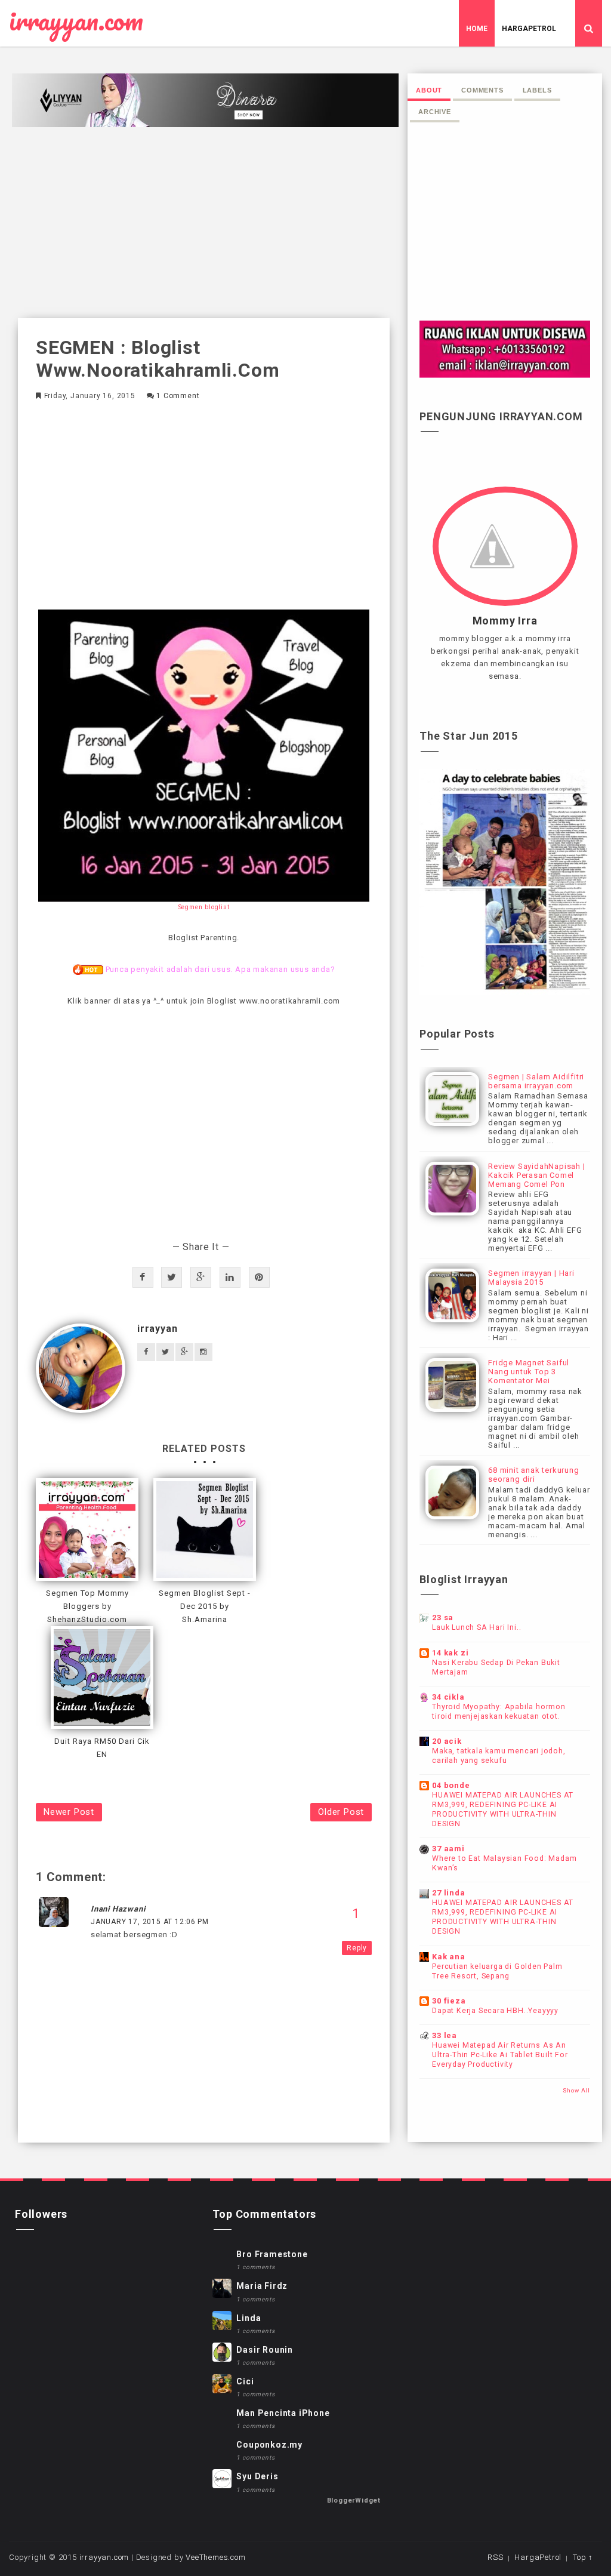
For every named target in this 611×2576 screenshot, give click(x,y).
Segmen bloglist (204, 907)
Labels (537, 90)
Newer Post (69, 1812)
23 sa (443, 1618)
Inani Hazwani (118, 1909)
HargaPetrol (529, 29)
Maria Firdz (262, 2286)
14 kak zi (450, 1653)
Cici (245, 2381)
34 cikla (448, 1697)
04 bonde (451, 1785)
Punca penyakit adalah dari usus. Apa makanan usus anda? (220, 969)
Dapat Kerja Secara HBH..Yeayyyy (495, 2011)
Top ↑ (583, 2557)
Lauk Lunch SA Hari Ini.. (476, 1627)
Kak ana (449, 1957)
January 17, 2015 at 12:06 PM (149, 1922)
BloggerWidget (354, 2500)
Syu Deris (257, 2476)
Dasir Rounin (265, 2350)
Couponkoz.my (269, 2445)
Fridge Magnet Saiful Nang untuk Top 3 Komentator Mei (529, 1372)
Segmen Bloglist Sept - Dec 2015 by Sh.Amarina (205, 1606)
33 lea (445, 2035)
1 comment (178, 396)
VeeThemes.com (215, 2557)
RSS (495, 2557)
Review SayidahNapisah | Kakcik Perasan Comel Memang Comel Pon (536, 1175)
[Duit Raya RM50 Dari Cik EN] (102, 1678)
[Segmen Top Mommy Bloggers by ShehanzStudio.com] (87, 1529)
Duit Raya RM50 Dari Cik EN (102, 1748)
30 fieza (449, 2001)
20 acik (447, 1741)
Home (477, 29)
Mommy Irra (505, 621)
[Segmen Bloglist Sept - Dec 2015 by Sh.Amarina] (205, 1529)
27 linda (448, 1893)
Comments (482, 90)
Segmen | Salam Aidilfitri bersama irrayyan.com (536, 1081)
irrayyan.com (76, 21)
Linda (249, 2318)
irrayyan (157, 1329)
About (429, 90)
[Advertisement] (204, 223)
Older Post (341, 1812)
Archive (435, 112)
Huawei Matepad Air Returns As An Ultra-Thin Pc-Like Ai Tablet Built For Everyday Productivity (500, 2055)
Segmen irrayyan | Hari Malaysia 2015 (531, 1278)
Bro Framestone (272, 2254)
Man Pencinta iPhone (283, 2413)
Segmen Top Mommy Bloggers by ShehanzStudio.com (87, 1606)
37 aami (448, 1849)
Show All (576, 2090)
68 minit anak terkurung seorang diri (533, 1475)
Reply (357, 1948)
